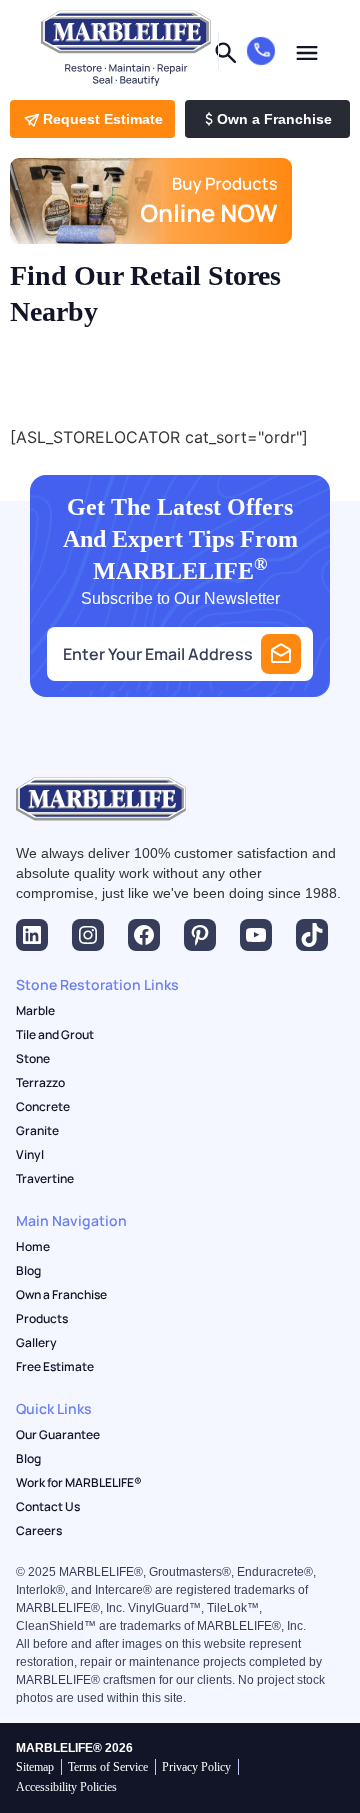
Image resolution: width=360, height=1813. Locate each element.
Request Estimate (103, 119)
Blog (28, 1271)
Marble (35, 1011)
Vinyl (30, 1155)
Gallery (36, 1343)
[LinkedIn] (32, 935)
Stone (33, 1059)
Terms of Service (108, 1767)
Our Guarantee (58, 1435)
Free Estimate (55, 1367)
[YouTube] (256, 935)
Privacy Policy (196, 1767)
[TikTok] (312, 935)
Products (42, 1319)
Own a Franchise (274, 119)
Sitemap (35, 1767)
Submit (281, 654)
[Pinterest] (200, 935)
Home (33, 1247)
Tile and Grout (55, 1035)
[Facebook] (144, 935)
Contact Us (48, 1507)
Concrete (43, 1107)
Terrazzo (40, 1083)
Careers (39, 1531)
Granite (37, 1131)
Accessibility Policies (66, 1787)
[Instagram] (88, 935)
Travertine (45, 1179)
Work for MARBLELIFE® (79, 1483)
